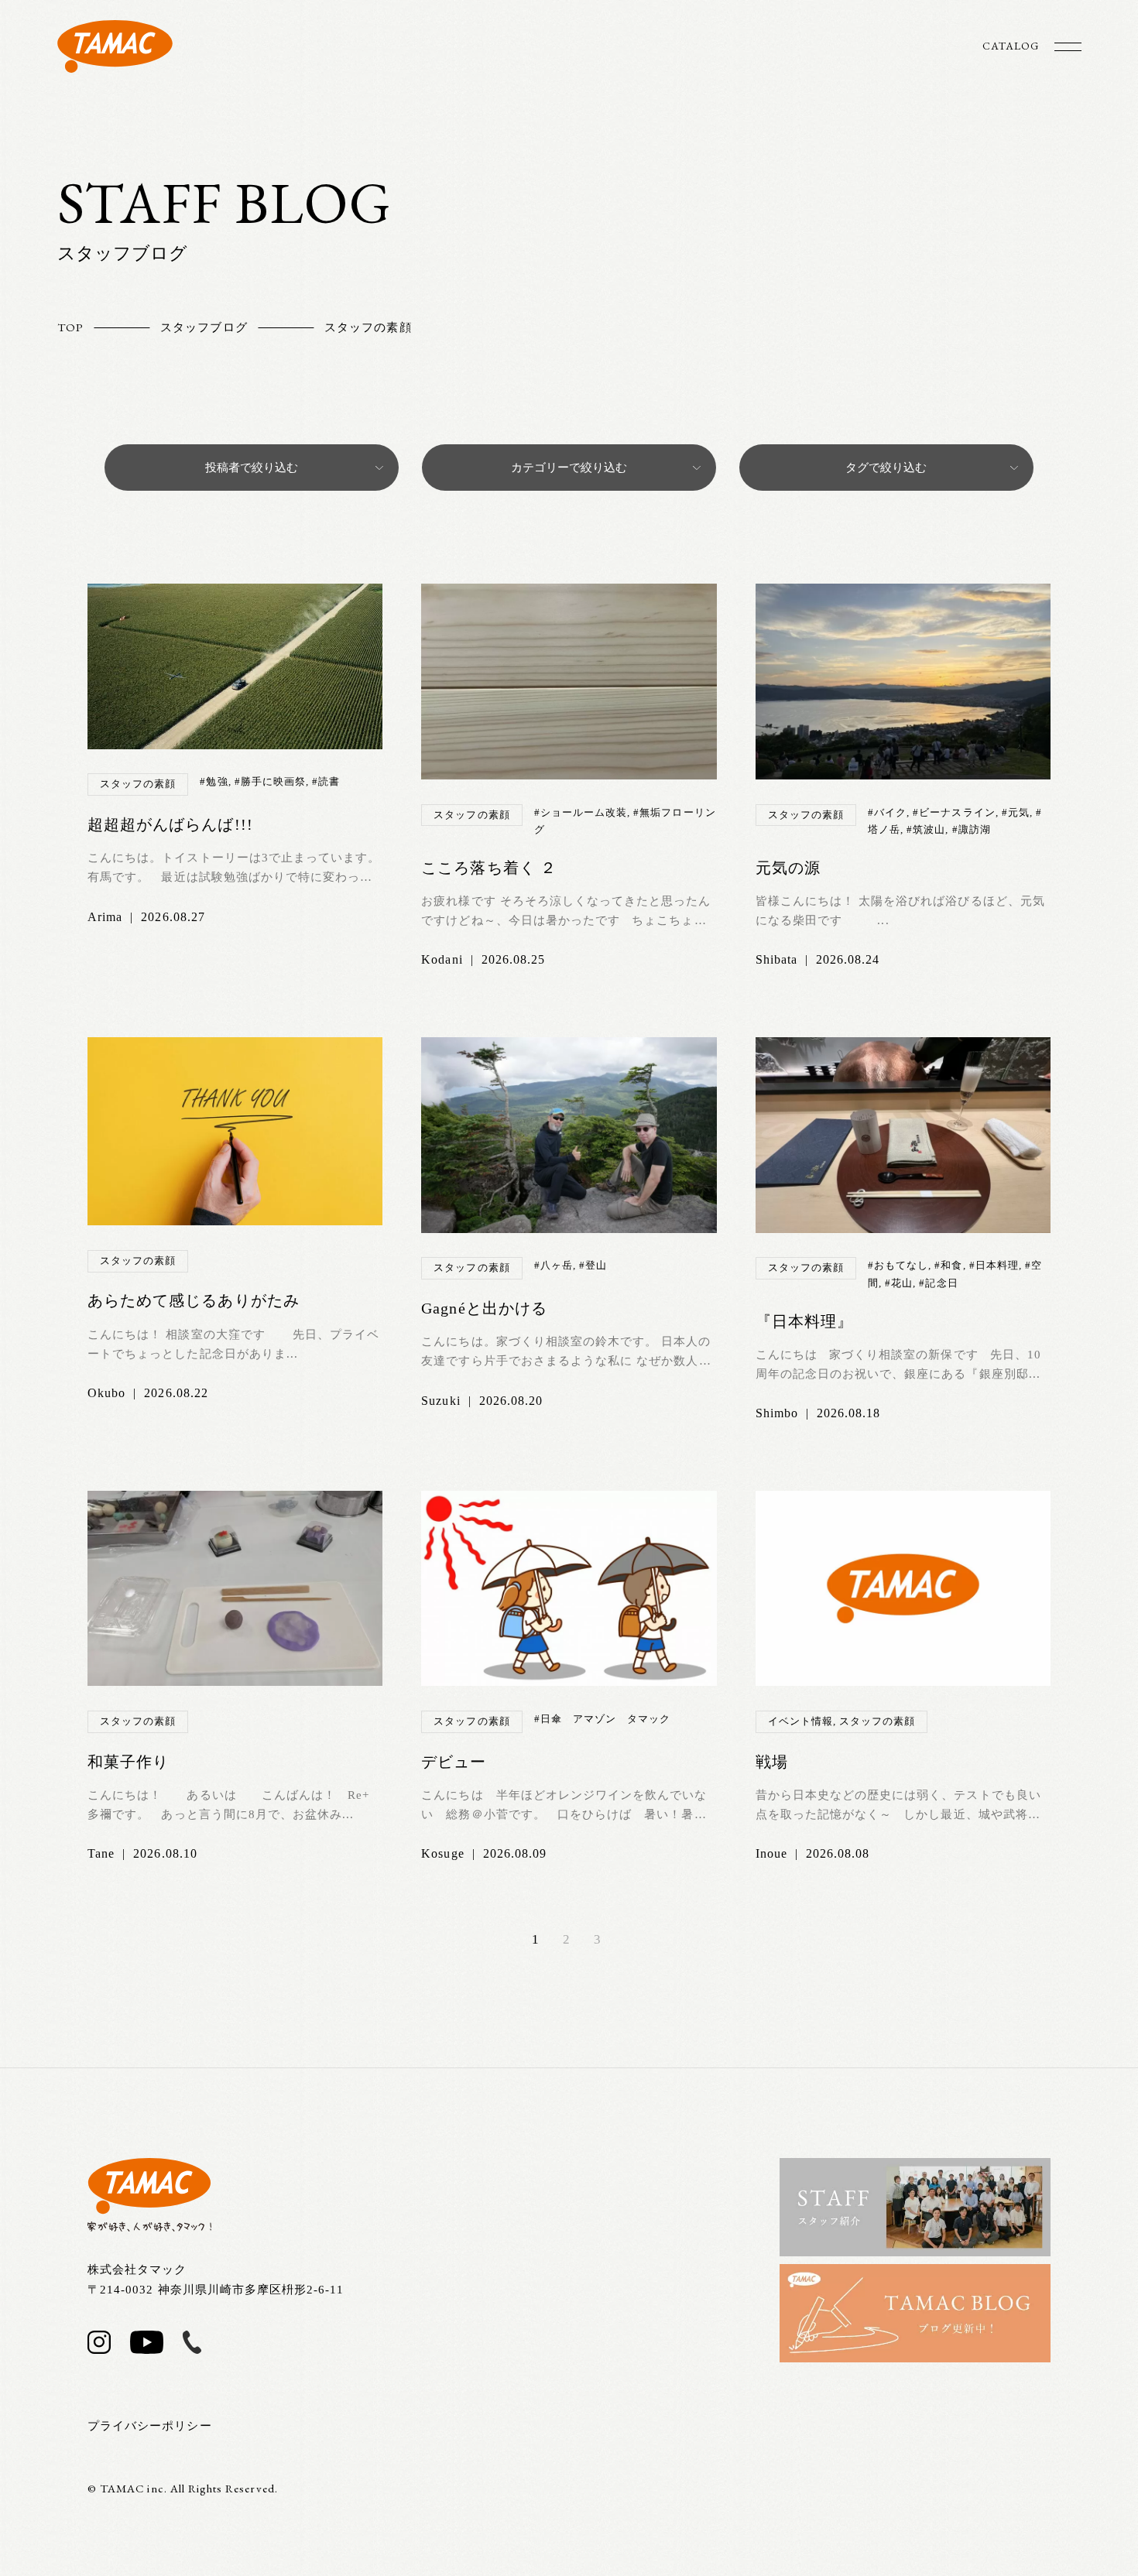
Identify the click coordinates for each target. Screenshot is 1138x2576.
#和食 (948, 1265)
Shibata (776, 959)
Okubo (106, 1393)
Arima (105, 917)
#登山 (593, 1265)
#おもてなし (898, 1265)
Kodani (442, 959)
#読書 (326, 781)
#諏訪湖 (972, 829)
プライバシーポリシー (150, 2426)
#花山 (899, 1283)
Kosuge (442, 1853)
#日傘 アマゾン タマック (603, 1719)
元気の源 (788, 868)
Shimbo (777, 1413)
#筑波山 (926, 829)
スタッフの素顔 (138, 784)
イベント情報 (800, 1721)
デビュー (454, 1762)
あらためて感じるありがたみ (194, 1300)
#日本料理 (994, 1265)
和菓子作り (128, 1762)
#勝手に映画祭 (270, 781)
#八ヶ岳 (554, 1265)
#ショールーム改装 (581, 812)
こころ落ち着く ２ (488, 868)
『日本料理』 (804, 1321)
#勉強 (214, 781)
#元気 (1016, 812)
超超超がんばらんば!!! (170, 824)
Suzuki (440, 1401)
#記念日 (938, 1283)
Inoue (771, 1853)
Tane (101, 1853)
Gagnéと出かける (484, 1308)
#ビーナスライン (954, 812)
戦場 (772, 1762)
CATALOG (1011, 46)
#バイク (887, 812)
